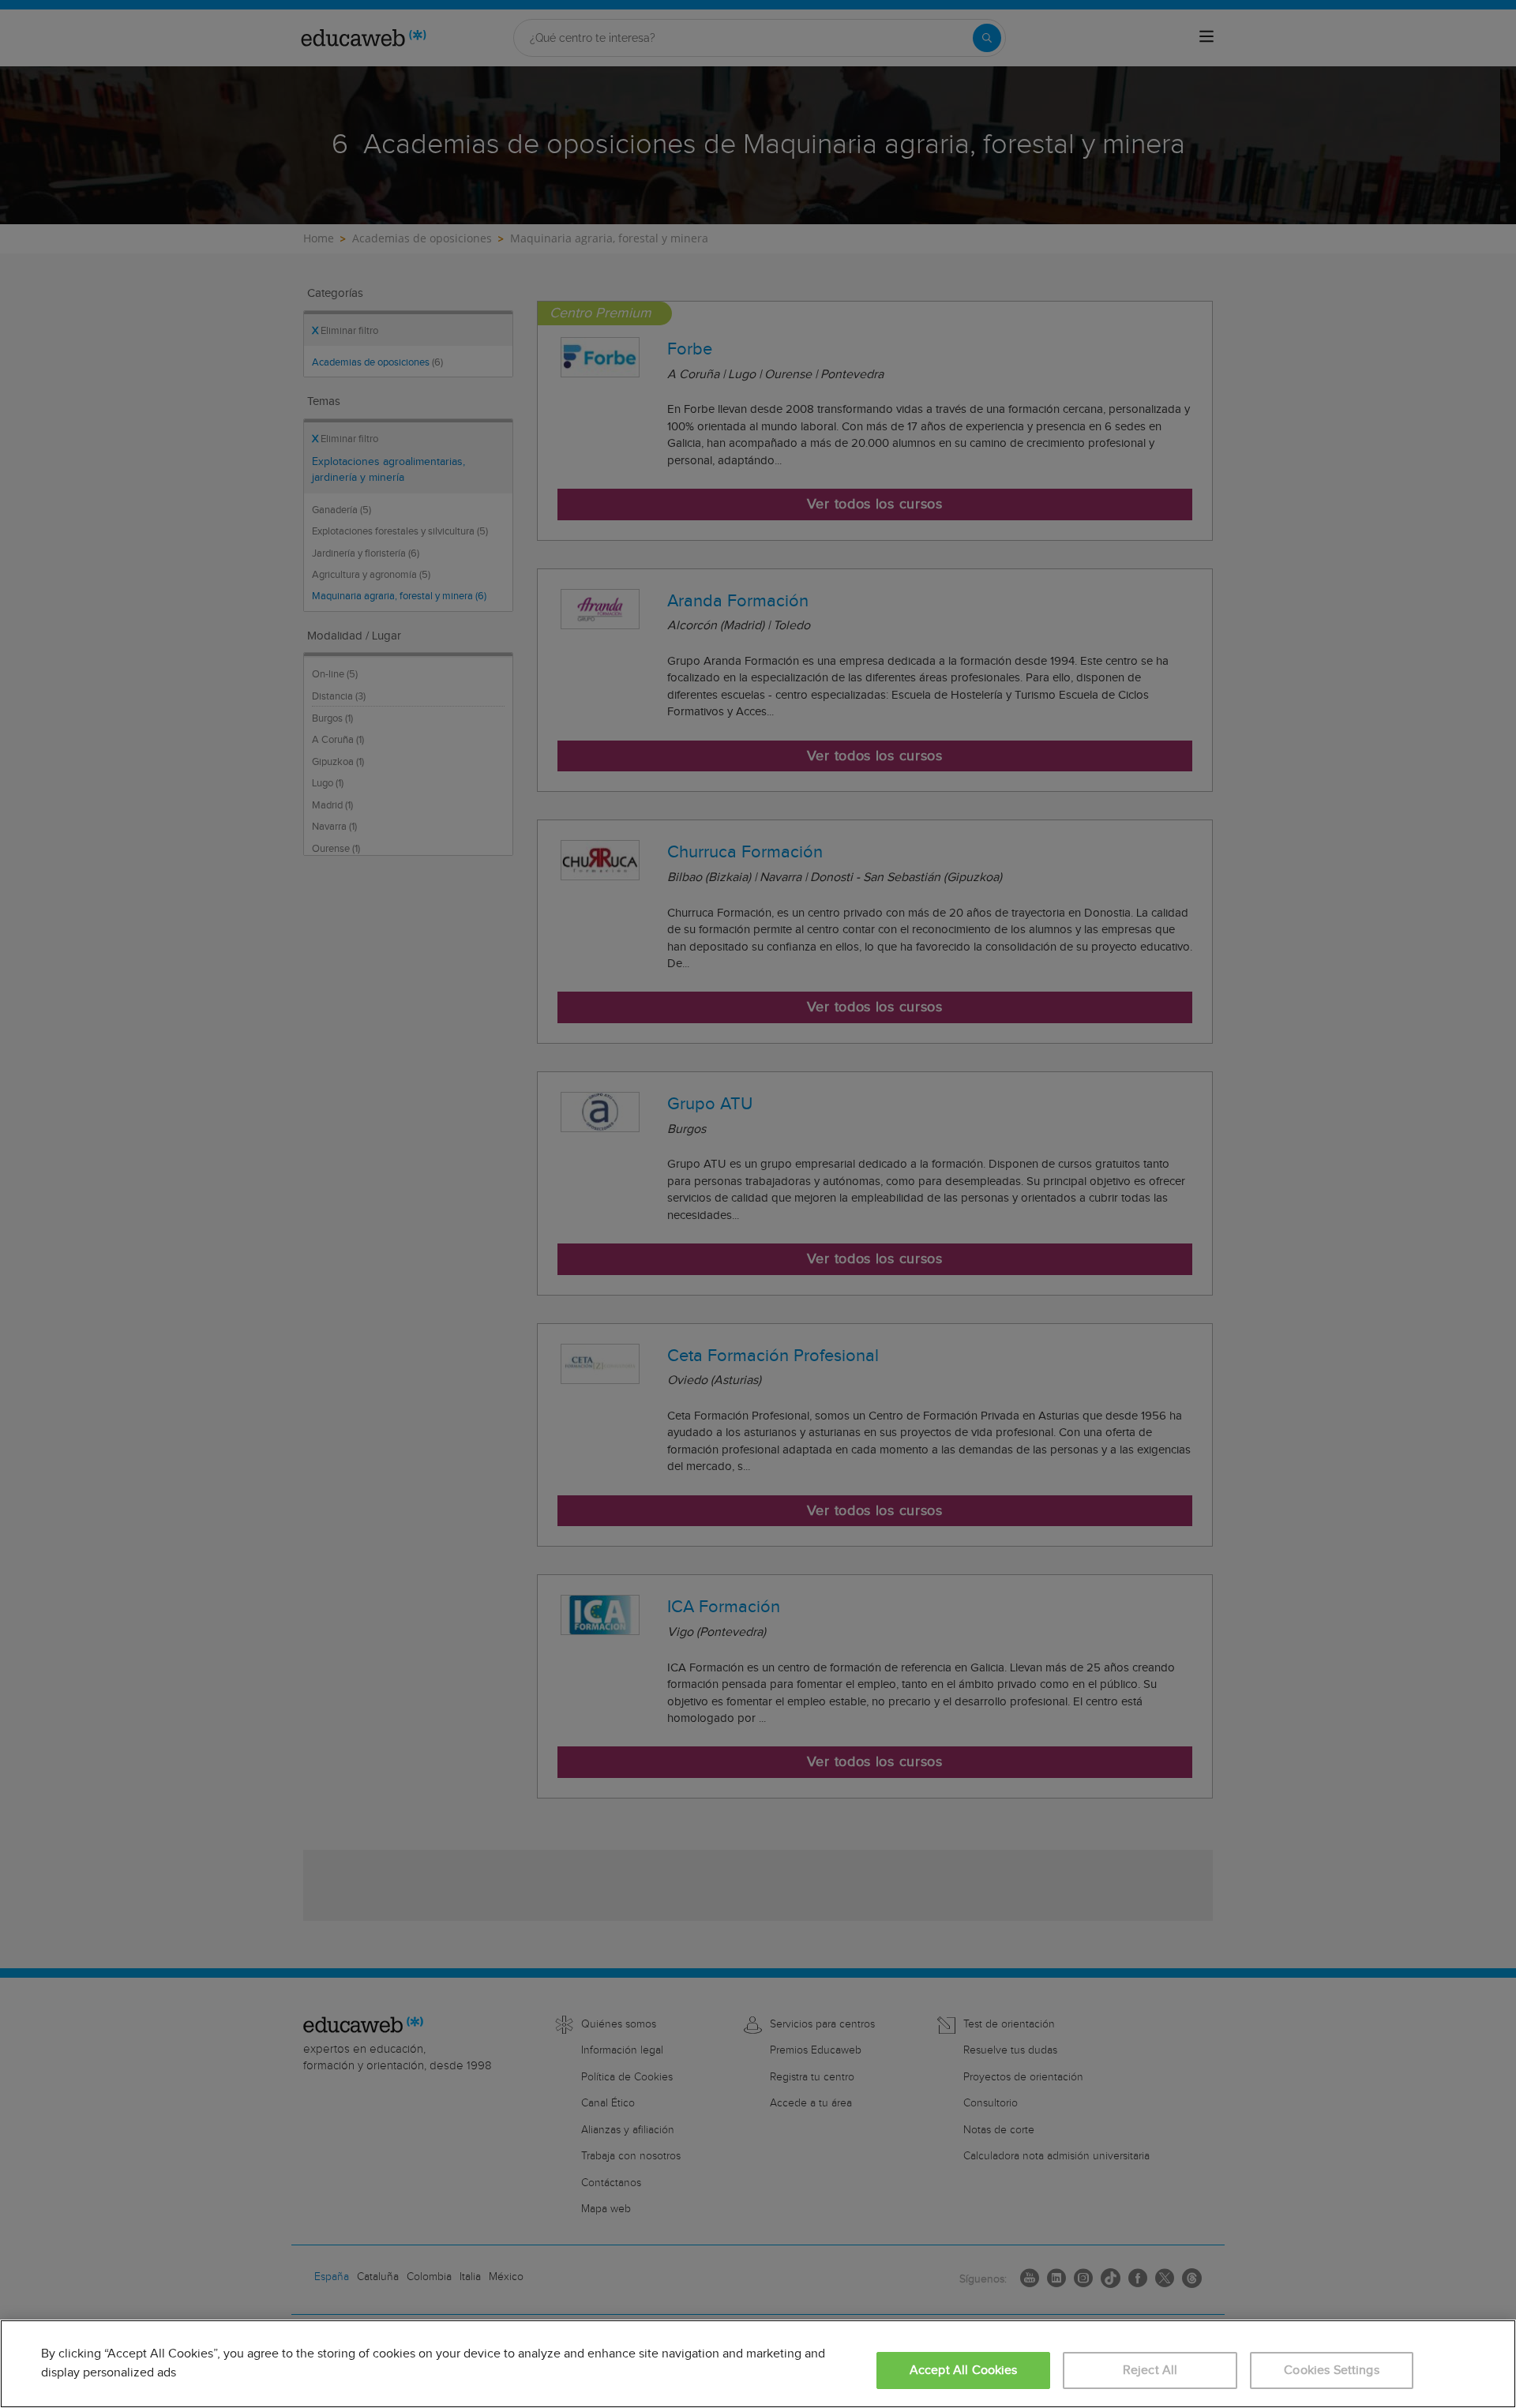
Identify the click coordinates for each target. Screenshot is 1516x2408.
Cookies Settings (1332, 2370)
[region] (758, 2364)
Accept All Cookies (964, 2370)
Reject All (1150, 2370)
